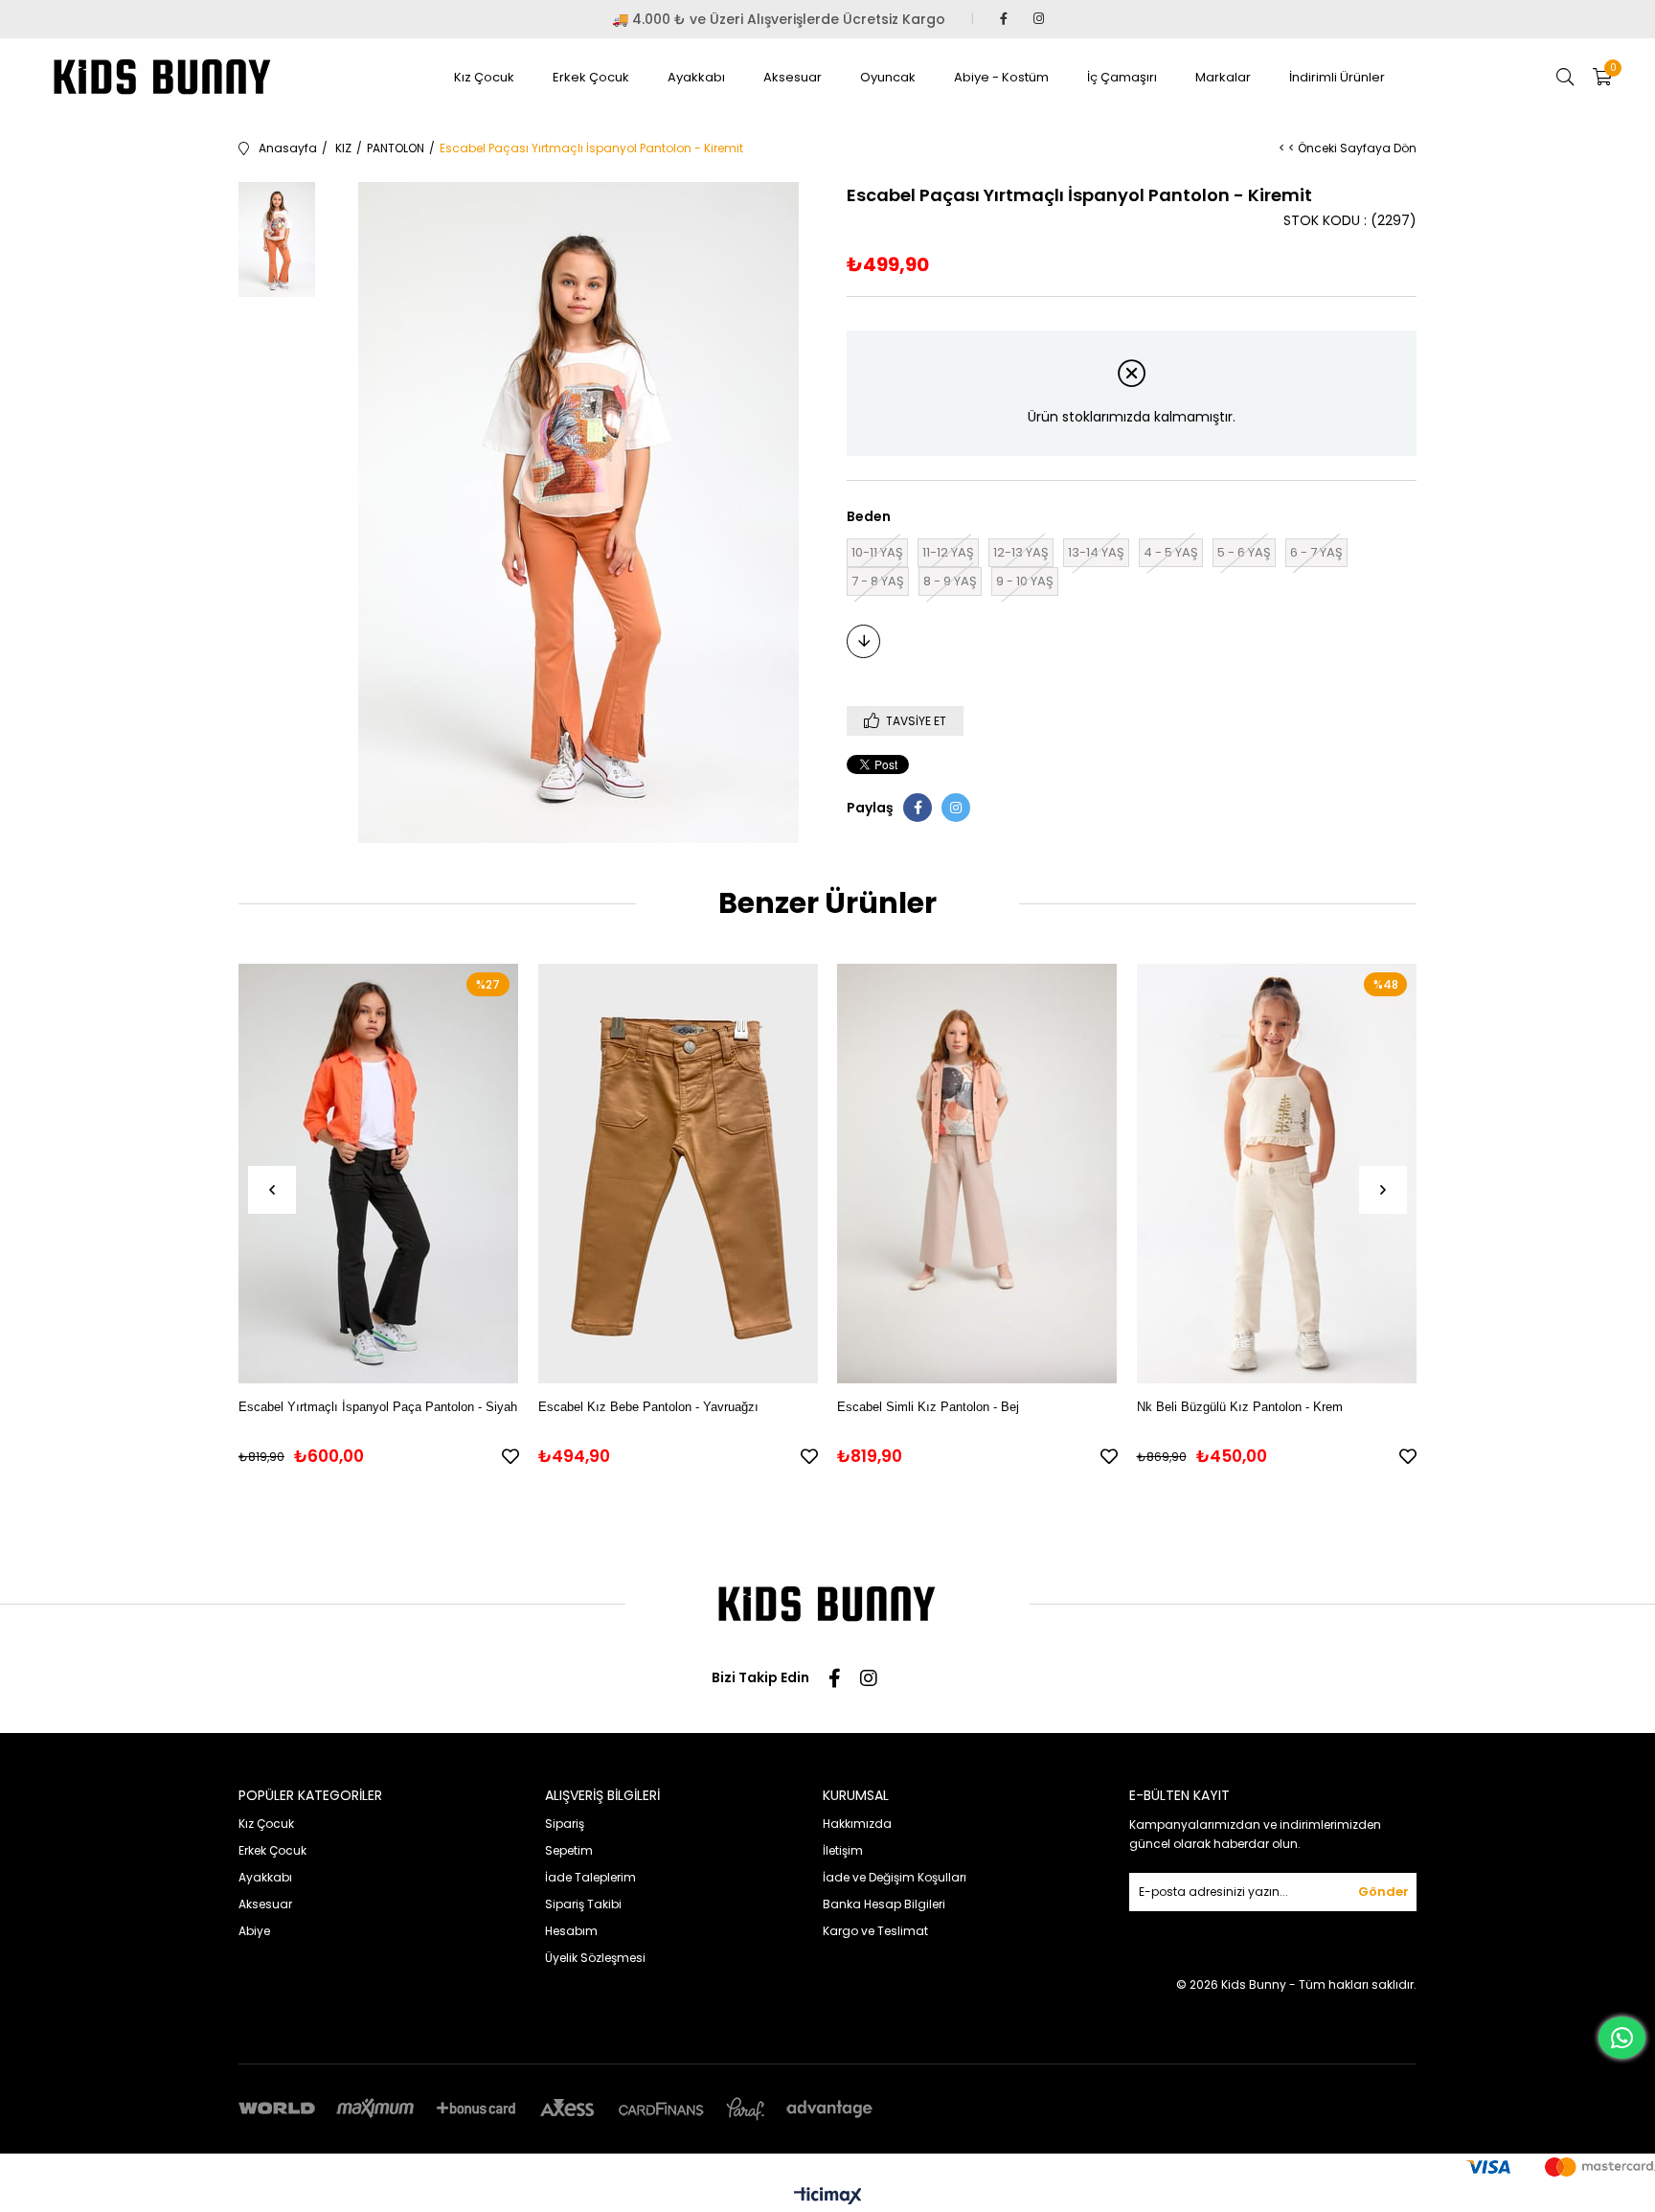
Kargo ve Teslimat (875, 1931)
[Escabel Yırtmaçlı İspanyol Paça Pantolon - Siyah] (379, 1173)
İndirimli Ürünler (1337, 77)
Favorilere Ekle (510, 1456)
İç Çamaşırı (1122, 77)
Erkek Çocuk (591, 77)
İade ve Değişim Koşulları (895, 1877)
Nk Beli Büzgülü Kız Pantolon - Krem (1240, 1407)
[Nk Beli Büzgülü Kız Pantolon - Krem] (1277, 1173)
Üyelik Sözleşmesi (595, 1958)
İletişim (843, 1850)
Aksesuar (793, 77)
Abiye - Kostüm (1001, 77)
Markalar (1223, 77)
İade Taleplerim (590, 1877)
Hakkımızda (857, 1824)
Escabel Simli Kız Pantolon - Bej (928, 1407)
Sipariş (565, 1824)
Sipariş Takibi (583, 1904)
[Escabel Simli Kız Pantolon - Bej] (977, 1173)
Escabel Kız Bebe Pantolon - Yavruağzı (648, 1407)
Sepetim (569, 1850)
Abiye (254, 1931)
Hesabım (571, 1931)
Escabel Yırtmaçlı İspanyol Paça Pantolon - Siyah (378, 1407)
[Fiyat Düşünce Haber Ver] (863, 641)
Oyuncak (888, 77)
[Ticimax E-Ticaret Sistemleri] (828, 2197)
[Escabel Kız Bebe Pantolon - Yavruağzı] (679, 1173)
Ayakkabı (696, 77)
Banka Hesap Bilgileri (884, 1904)
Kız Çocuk (484, 77)
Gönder (1383, 1892)
